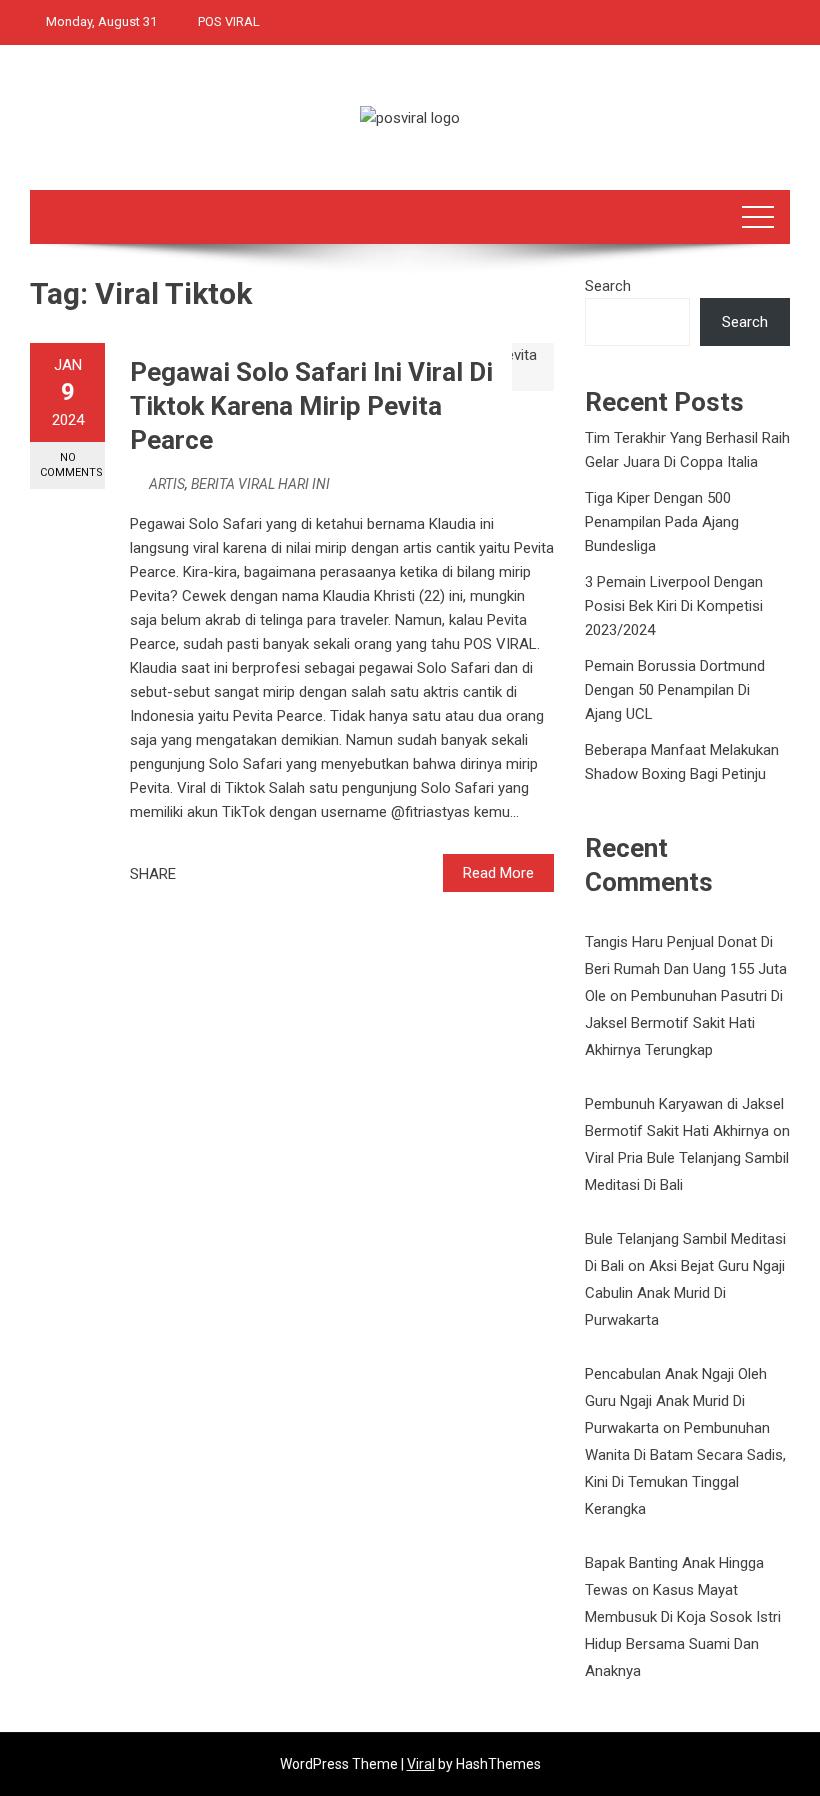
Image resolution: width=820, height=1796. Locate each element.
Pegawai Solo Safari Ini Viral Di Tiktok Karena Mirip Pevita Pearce (311, 406)
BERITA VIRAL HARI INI (260, 484)
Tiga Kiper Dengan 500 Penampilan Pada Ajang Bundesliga (662, 522)
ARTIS (167, 484)
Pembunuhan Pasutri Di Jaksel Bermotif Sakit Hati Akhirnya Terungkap (684, 1023)
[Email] (263, 874)
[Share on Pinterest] (241, 874)
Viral (421, 1764)
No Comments (71, 465)
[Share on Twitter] (219, 874)
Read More (498, 873)
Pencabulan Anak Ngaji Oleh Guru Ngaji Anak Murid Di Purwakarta (676, 1401)
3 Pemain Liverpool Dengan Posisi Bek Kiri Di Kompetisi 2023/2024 (674, 606)
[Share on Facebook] (197, 874)
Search (608, 286)
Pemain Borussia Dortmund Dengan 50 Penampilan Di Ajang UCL (675, 690)
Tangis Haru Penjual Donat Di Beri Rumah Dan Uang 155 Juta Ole (686, 969)
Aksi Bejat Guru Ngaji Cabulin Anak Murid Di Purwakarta (685, 1293)
